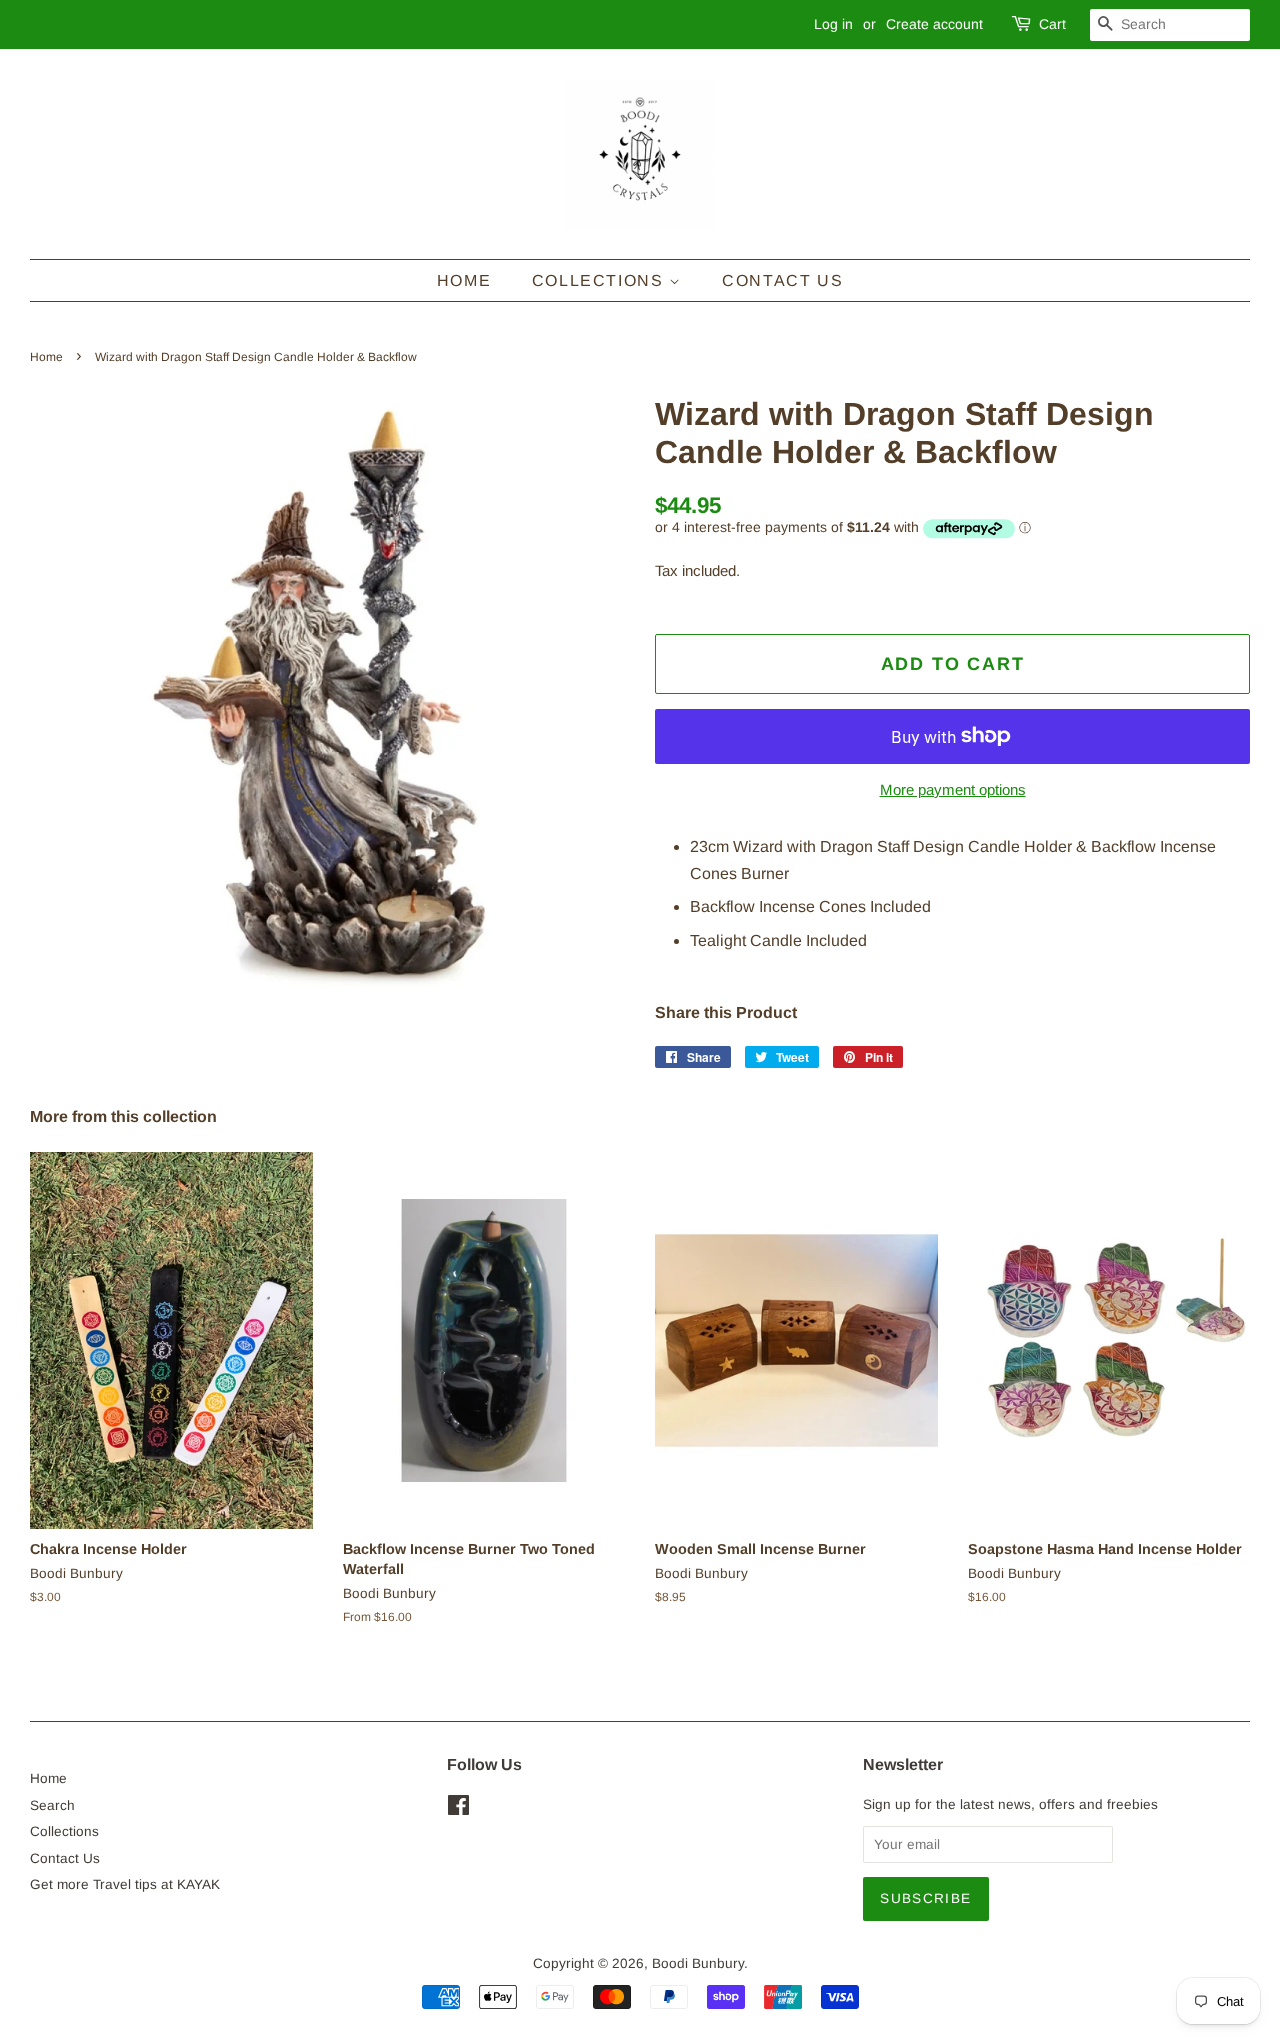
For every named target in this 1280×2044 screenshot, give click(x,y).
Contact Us (782, 280)
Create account (934, 24)
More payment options (953, 789)
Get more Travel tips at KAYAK (125, 1884)
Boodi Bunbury (698, 1963)
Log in (833, 24)
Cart (1052, 24)
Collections (600, 280)
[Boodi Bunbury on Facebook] (458, 1809)
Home (464, 280)
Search (52, 1805)
